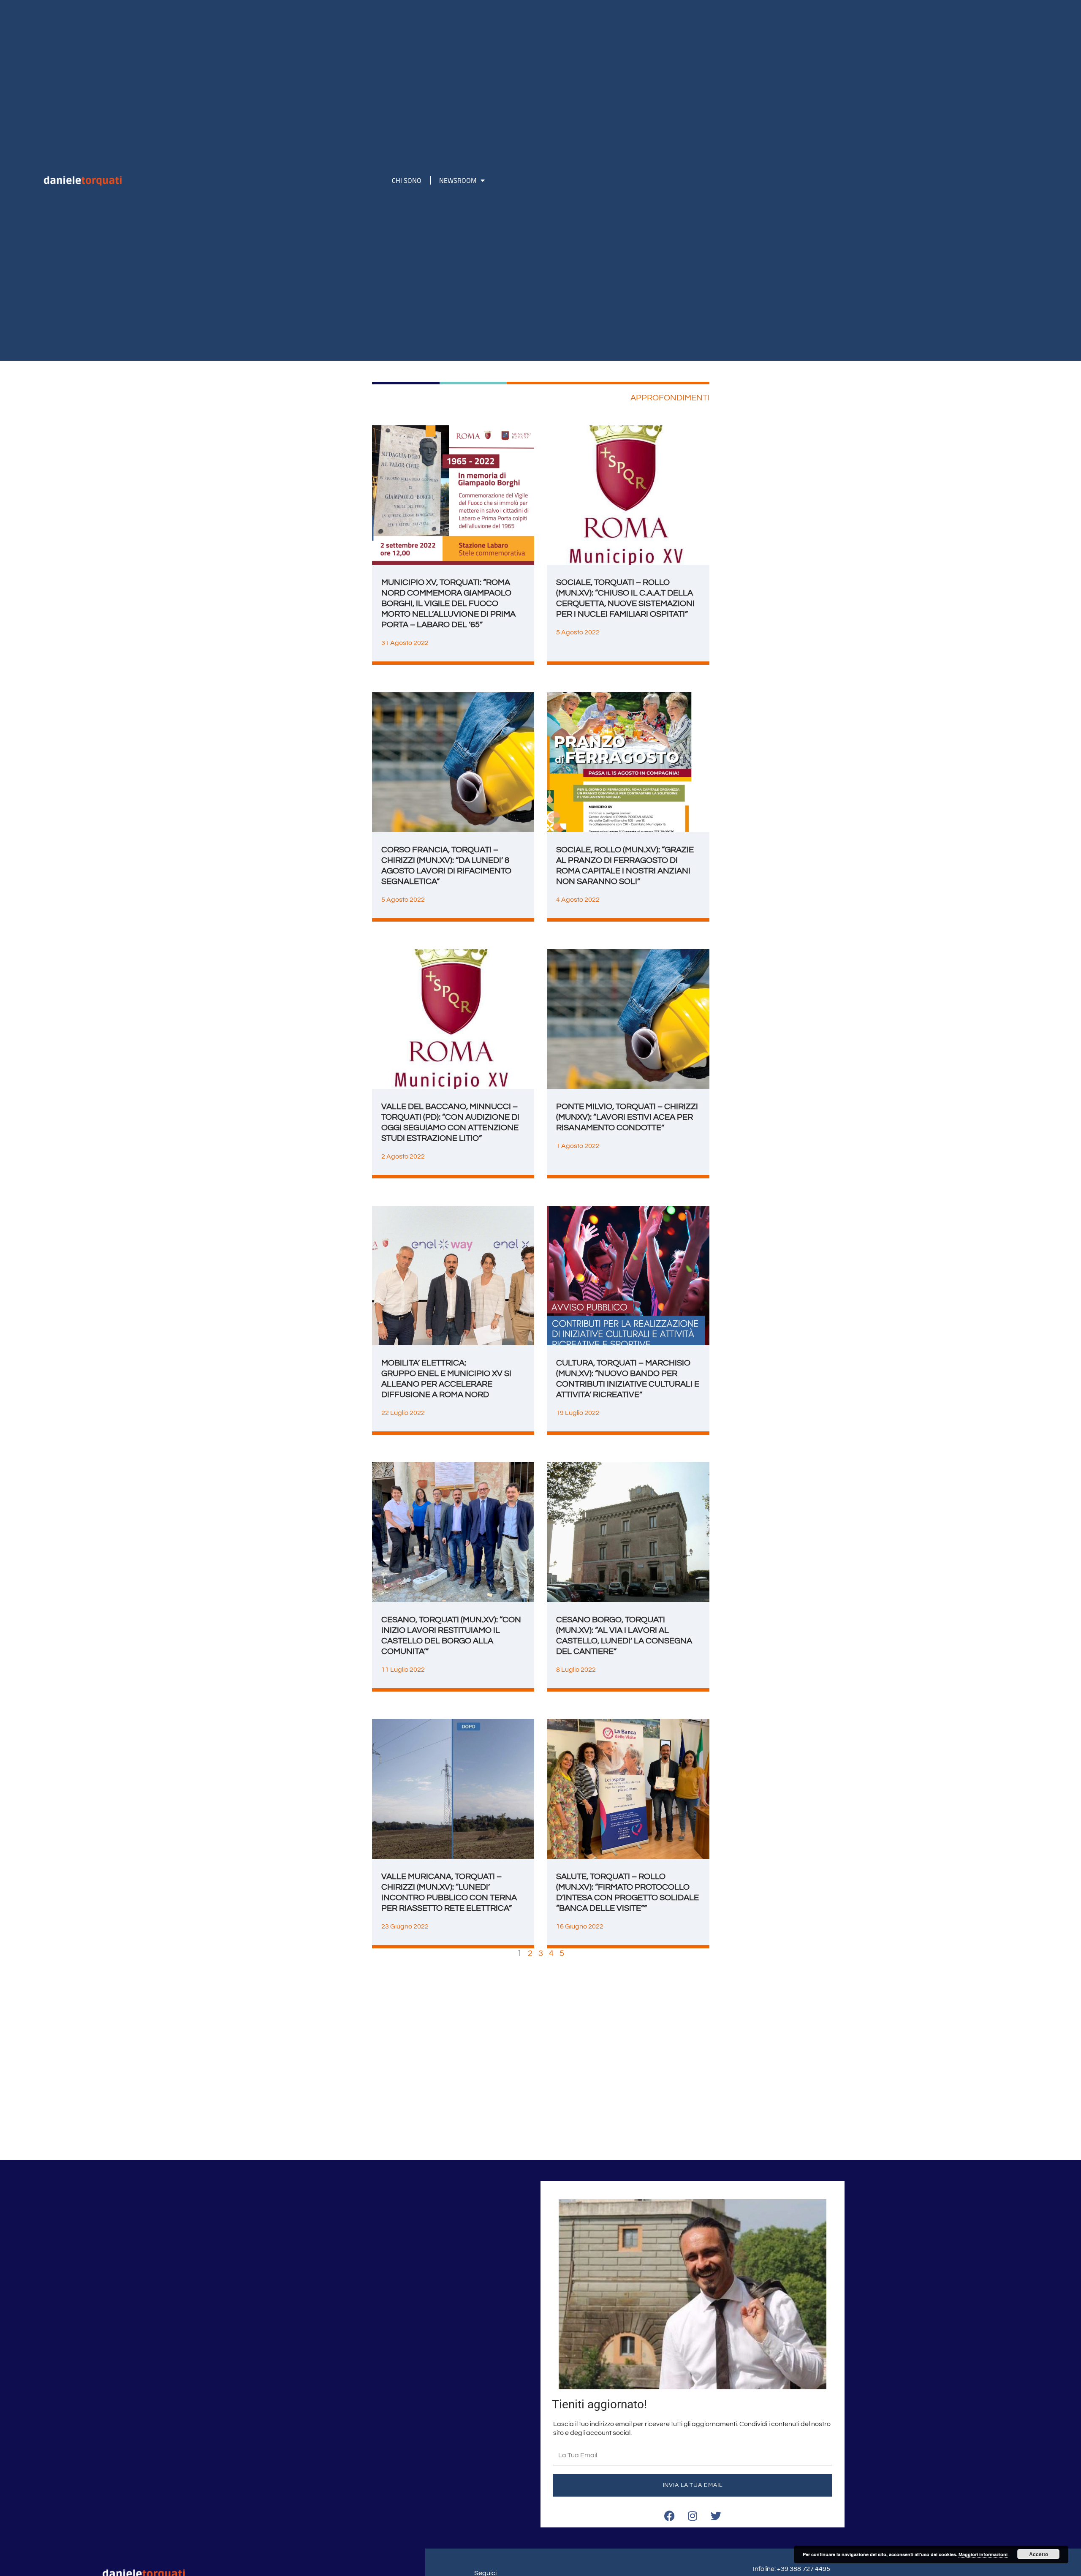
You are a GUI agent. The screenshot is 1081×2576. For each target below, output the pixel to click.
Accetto (1039, 2554)
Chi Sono (407, 180)
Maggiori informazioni (983, 2554)
